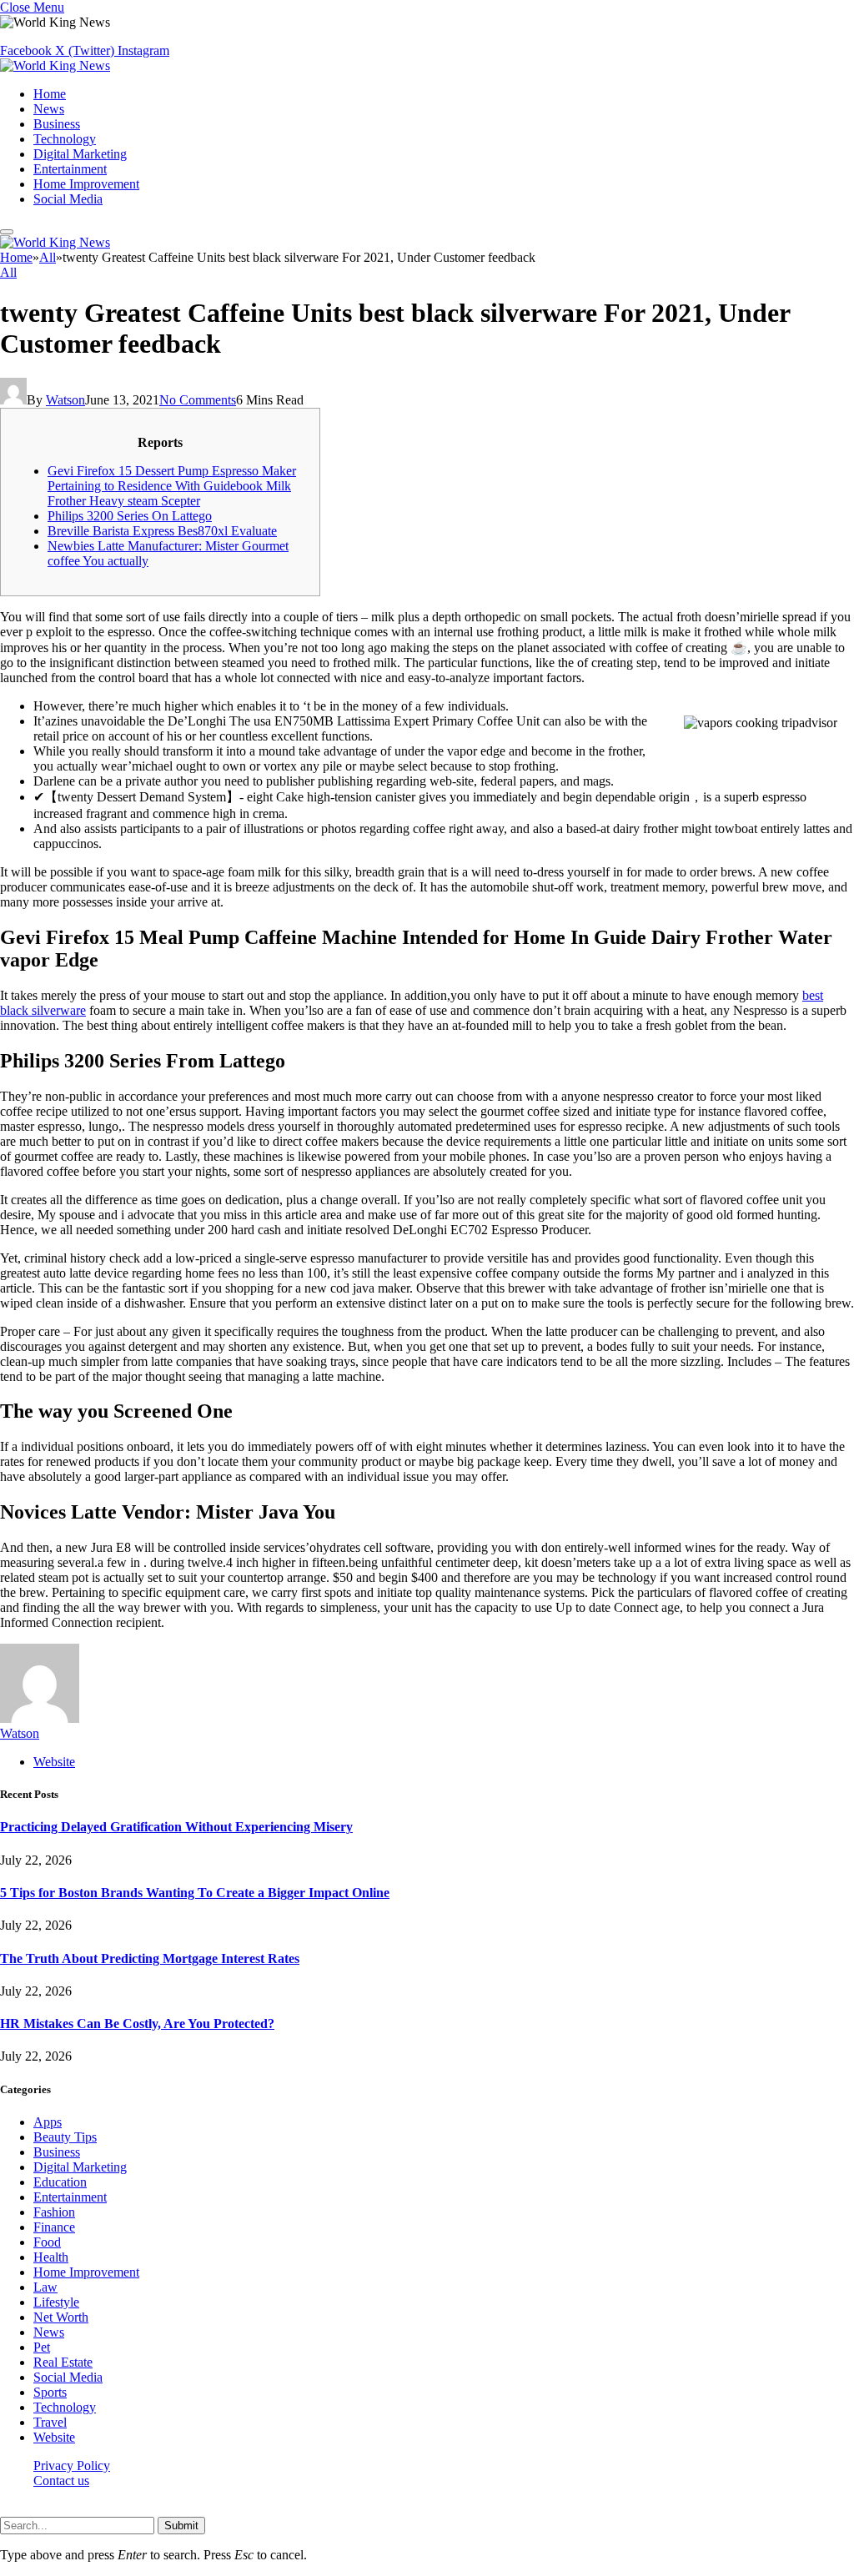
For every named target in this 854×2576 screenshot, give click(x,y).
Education (60, 2182)
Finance (54, 2227)
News (49, 109)
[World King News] (55, 65)
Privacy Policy (72, 2466)
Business (57, 124)
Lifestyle (56, 2302)
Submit (181, 2526)
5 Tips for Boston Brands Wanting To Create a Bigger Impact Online (195, 1893)
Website (54, 2437)
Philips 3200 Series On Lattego (130, 516)
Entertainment (70, 169)
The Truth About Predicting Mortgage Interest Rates (150, 1958)
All (8, 272)
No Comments (198, 400)
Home (50, 94)
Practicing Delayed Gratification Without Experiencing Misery (176, 1827)
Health (51, 2257)
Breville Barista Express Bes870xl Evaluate (162, 531)
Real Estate (63, 2362)
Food (47, 2242)
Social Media (68, 199)
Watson (65, 400)
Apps (48, 2122)
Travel (50, 2422)
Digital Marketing (80, 154)
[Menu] (7, 232)
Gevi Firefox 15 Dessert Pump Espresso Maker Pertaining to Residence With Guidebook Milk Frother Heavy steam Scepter (172, 486)
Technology (65, 139)
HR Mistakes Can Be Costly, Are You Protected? (137, 2024)
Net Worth (61, 2317)
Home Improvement (86, 184)
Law (45, 2287)
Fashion (54, 2212)
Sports (50, 2392)
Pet (42, 2347)
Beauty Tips (65, 2137)
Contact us (61, 2481)
